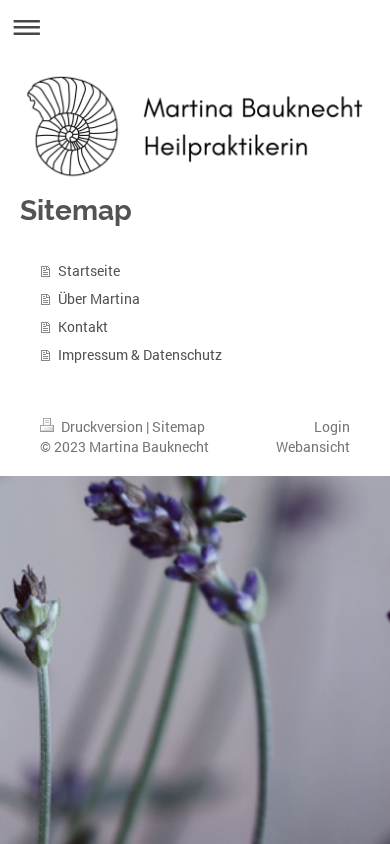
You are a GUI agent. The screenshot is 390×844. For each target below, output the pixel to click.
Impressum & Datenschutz (140, 354)
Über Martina (99, 298)
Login (332, 426)
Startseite (89, 270)
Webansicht (313, 446)
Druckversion (102, 426)
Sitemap (178, 426)
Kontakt (83, 326)
